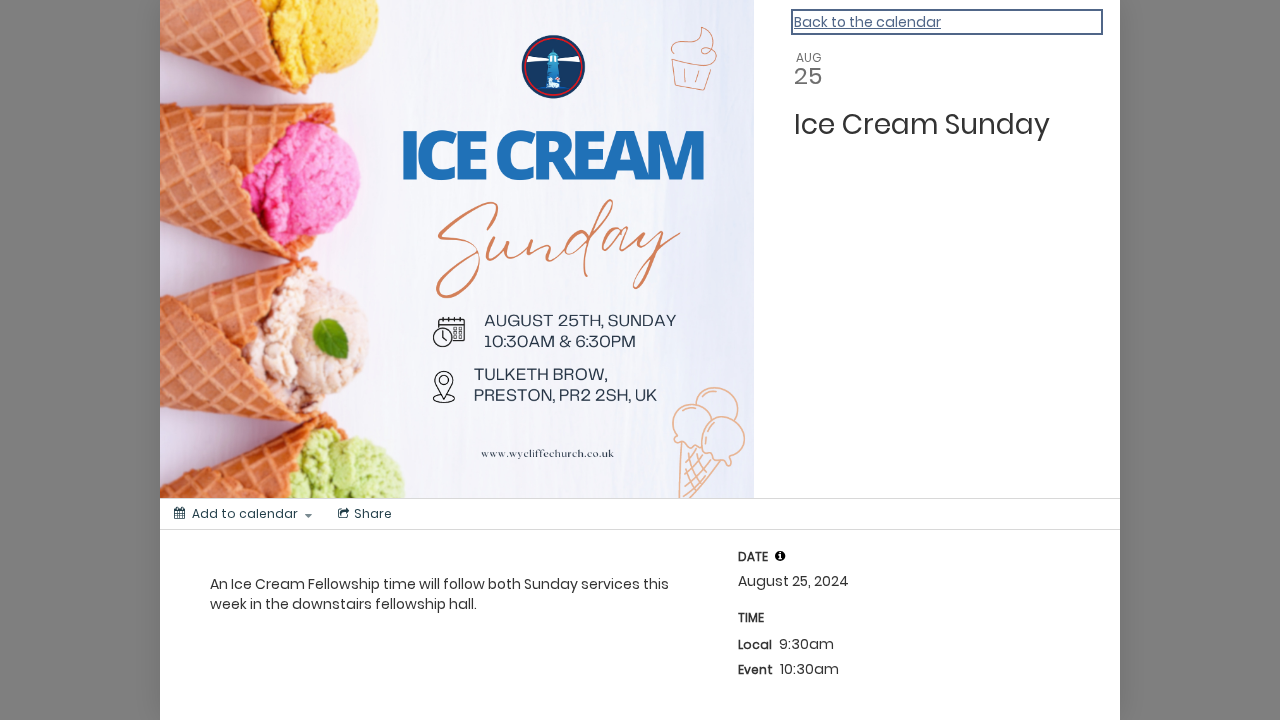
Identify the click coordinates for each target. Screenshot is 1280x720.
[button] (780, 556)
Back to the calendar (867, 22)
